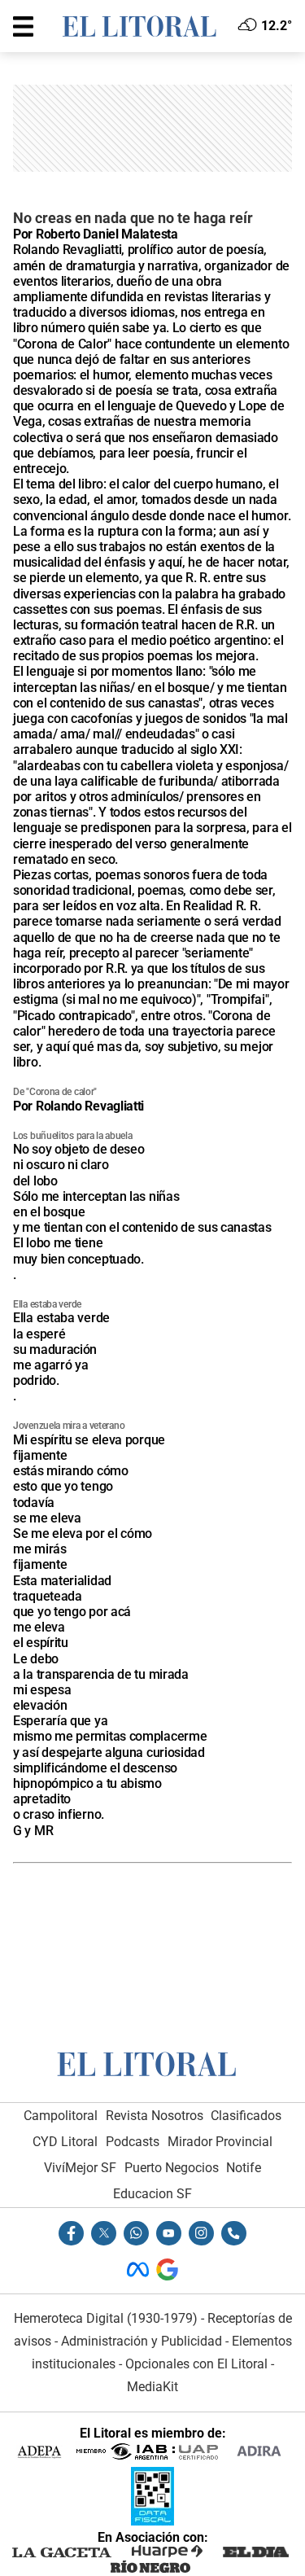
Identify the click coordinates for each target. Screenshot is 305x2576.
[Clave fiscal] (152, 2521)
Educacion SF (152, 2194)
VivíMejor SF (80, 2168)
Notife (244, 2168)
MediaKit (152, 2387)
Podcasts (133, 2142)
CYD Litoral (65, 2142)
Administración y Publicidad (142, 2341)
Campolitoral (61, 2116)
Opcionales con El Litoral (196, 2364)
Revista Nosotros (155, 2116)
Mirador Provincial (220, 2142)
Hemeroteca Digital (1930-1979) (106, 2318)
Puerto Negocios (172, 2168)
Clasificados (246, 2116)
